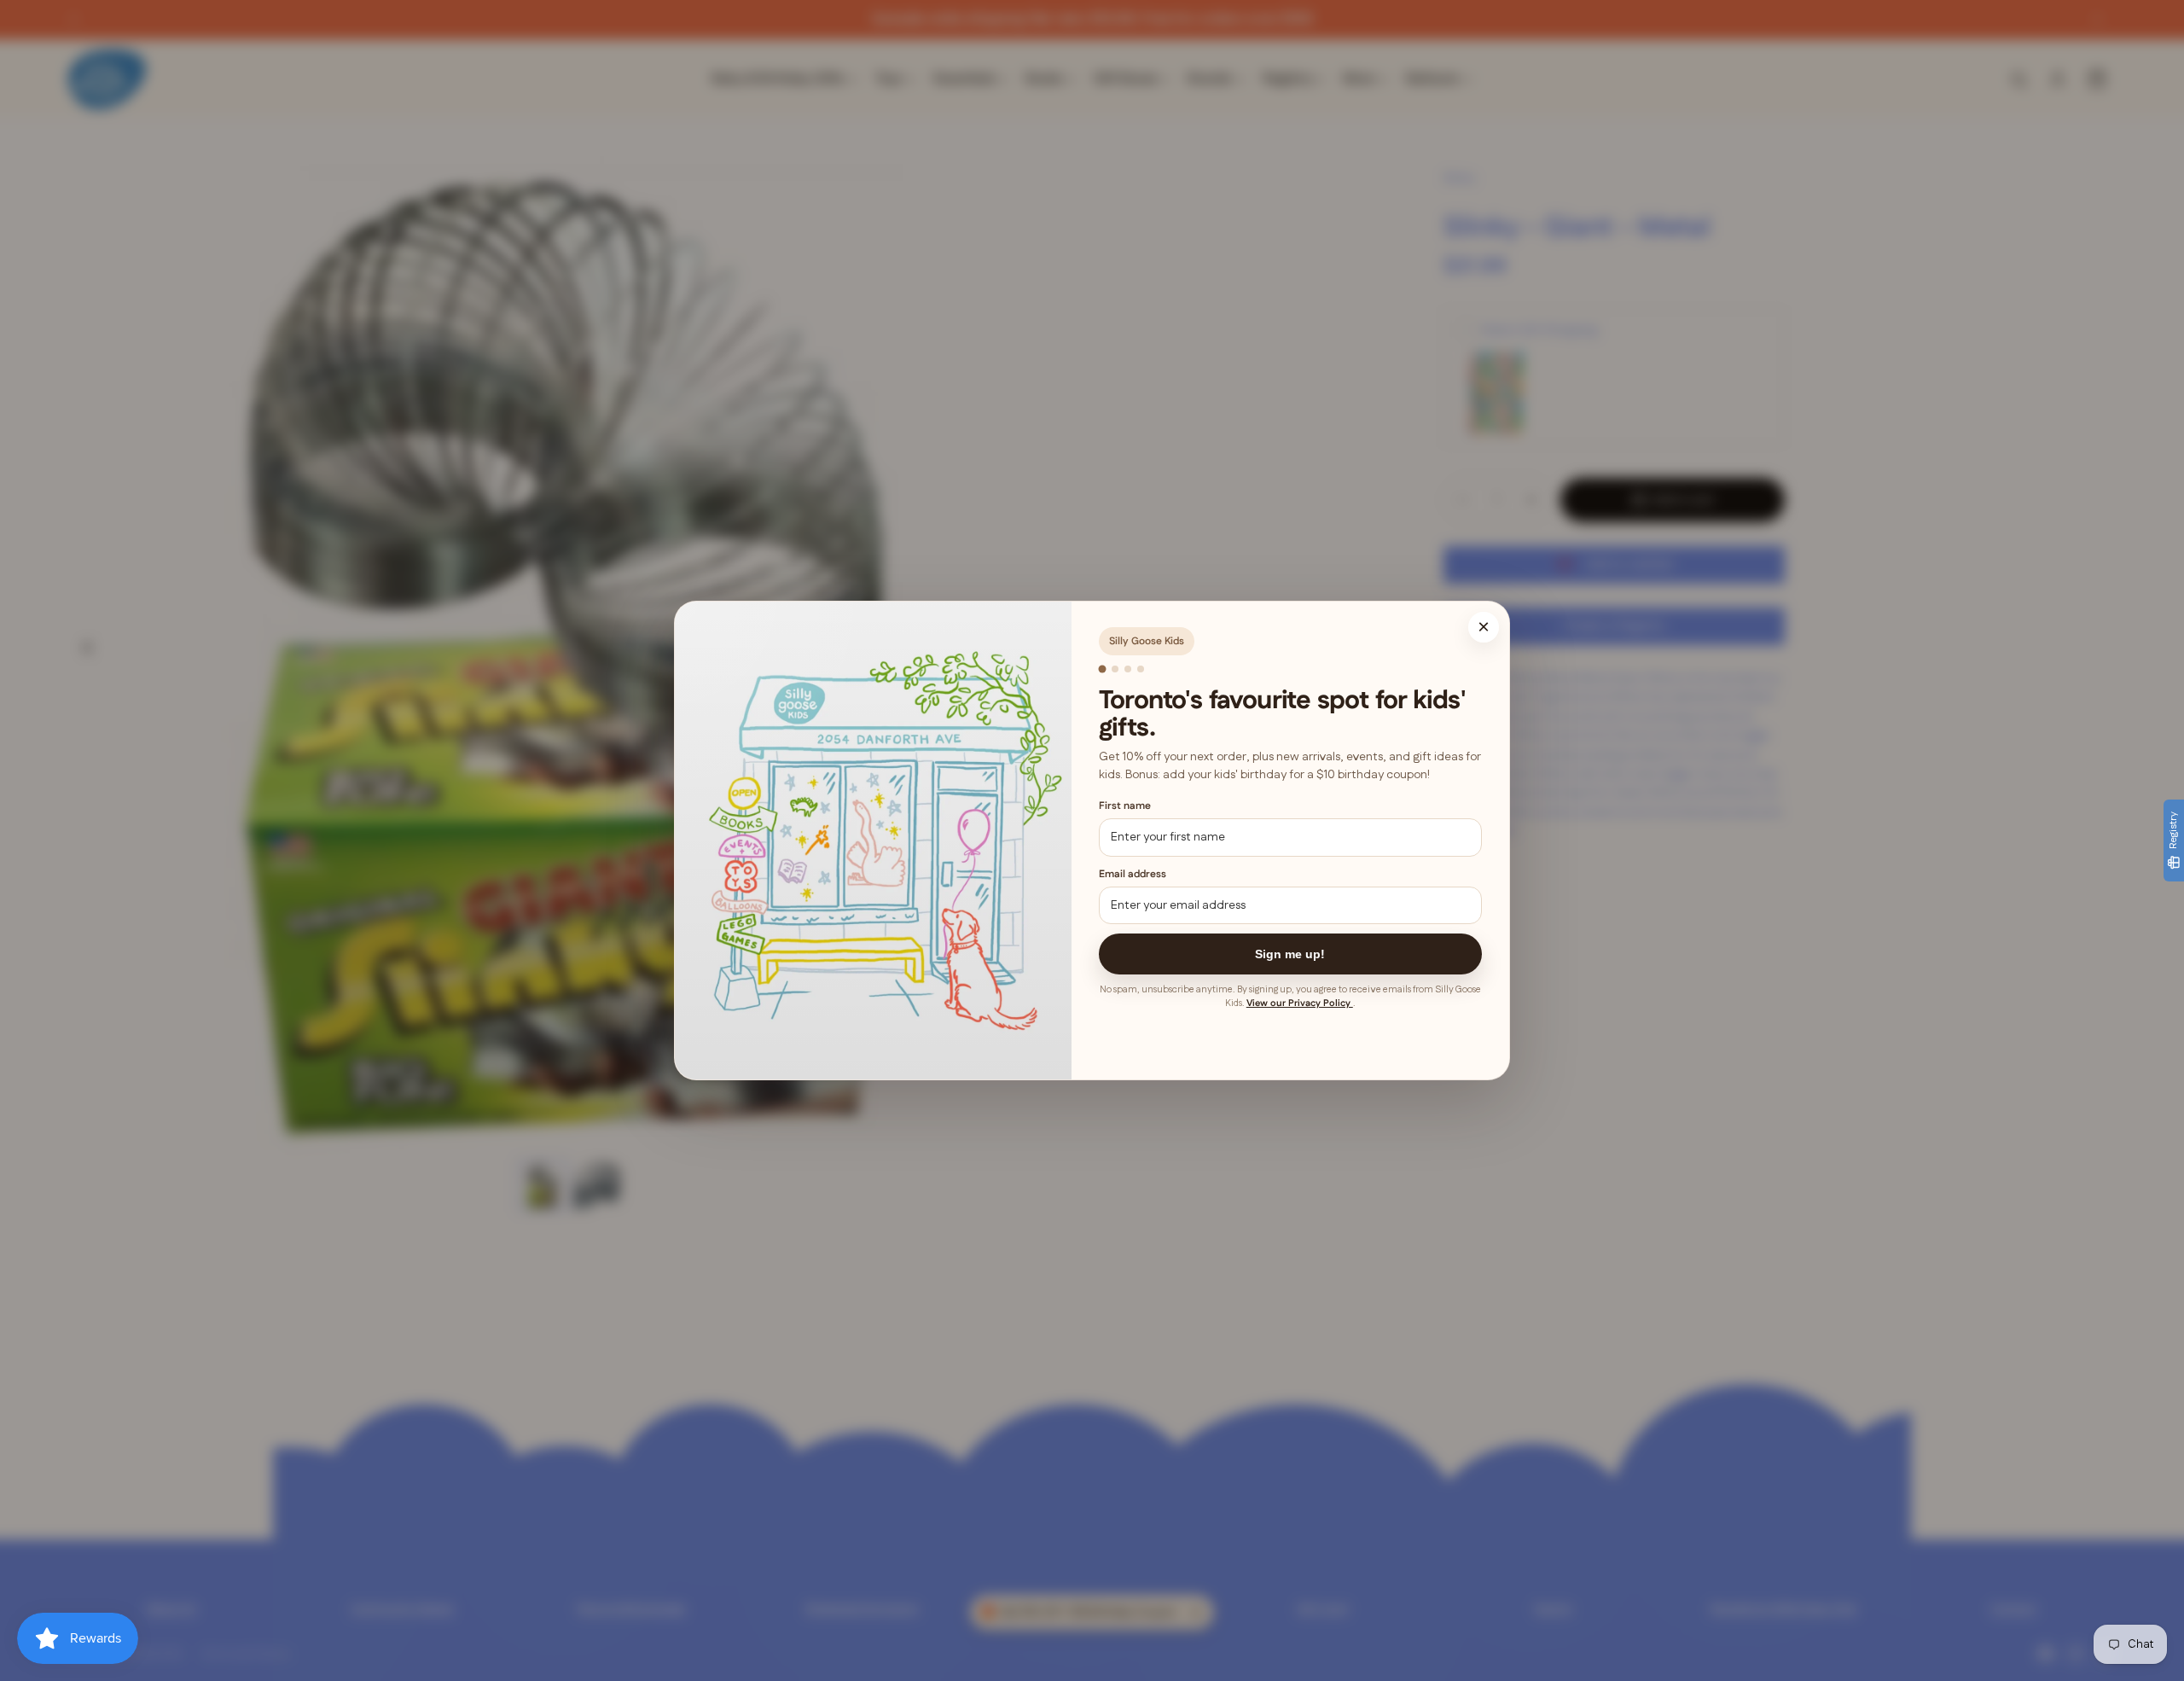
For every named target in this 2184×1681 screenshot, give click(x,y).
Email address (1133, 874)
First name (1125, 806)
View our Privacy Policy (1300, 1003)
